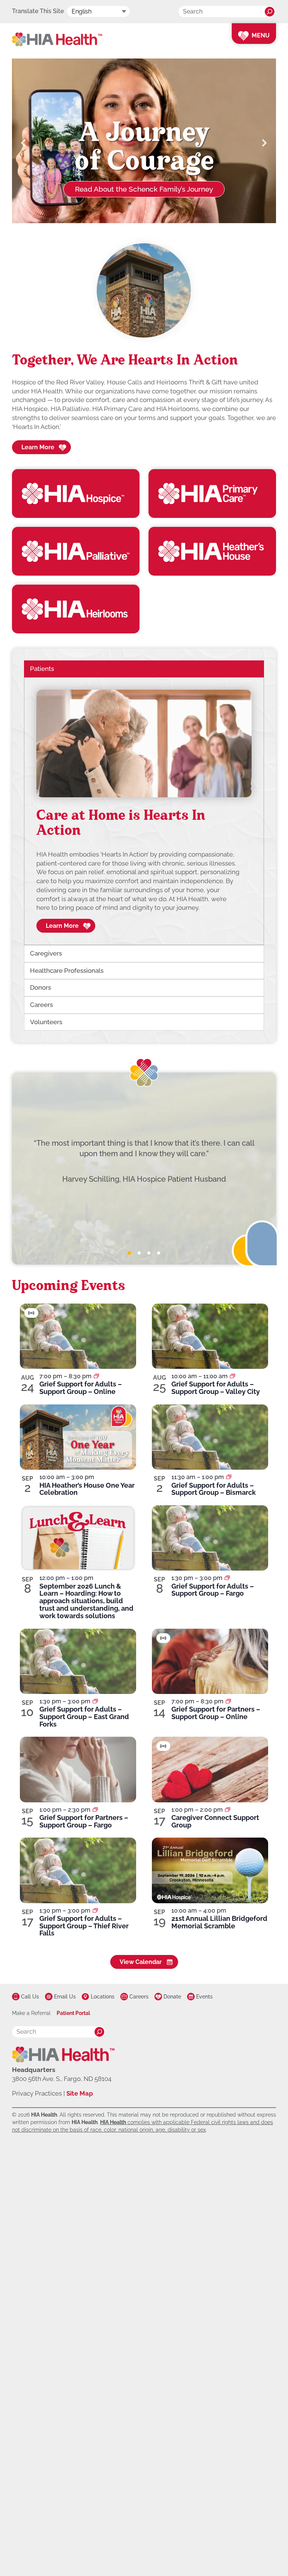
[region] (144, 811)
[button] (24, 143)
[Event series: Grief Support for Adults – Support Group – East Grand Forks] (95, 1701)
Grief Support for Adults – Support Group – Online (81, 1388)
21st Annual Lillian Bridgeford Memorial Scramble (219, 1922)
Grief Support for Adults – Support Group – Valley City (216, 1388)
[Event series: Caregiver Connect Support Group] (228, 1810)
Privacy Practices (37, 2093)
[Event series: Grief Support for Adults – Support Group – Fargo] (227, 1578)
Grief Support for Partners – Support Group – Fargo (84, 1821)
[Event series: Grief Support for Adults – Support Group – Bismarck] (229, 1477)
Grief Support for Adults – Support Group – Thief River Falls (84, 1926)
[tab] (129, 1253)
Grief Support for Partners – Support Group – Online (216, 1713)
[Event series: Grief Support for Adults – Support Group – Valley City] (232, 1376)
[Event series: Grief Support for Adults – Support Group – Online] (96, 1376)
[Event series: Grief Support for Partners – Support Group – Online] (228, 1701)
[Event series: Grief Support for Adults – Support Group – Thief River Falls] (95, 1911)
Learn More (38, 447)
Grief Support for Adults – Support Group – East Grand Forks (84, 1717)
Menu (261, 35)
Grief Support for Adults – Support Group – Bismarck (214, 1489)
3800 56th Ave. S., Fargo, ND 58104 (62, 2079)
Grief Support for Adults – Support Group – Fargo (213, 1590)
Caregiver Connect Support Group (215, 1821)
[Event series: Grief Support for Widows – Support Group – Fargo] (95, 1810)
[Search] (270, 12)
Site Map (80, 2093)
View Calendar (141, 1962)
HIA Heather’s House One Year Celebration (87, 1489)
